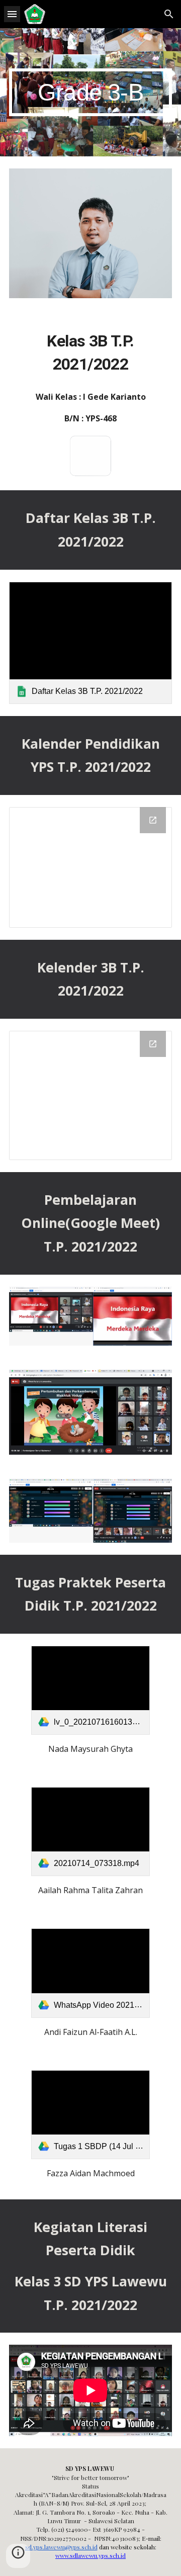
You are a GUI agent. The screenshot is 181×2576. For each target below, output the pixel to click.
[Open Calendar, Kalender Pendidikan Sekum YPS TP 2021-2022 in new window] (153, 820)
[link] (90, 643)
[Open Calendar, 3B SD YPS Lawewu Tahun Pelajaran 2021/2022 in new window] (153, 1044)
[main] (90, 92)
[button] (12, 14)
